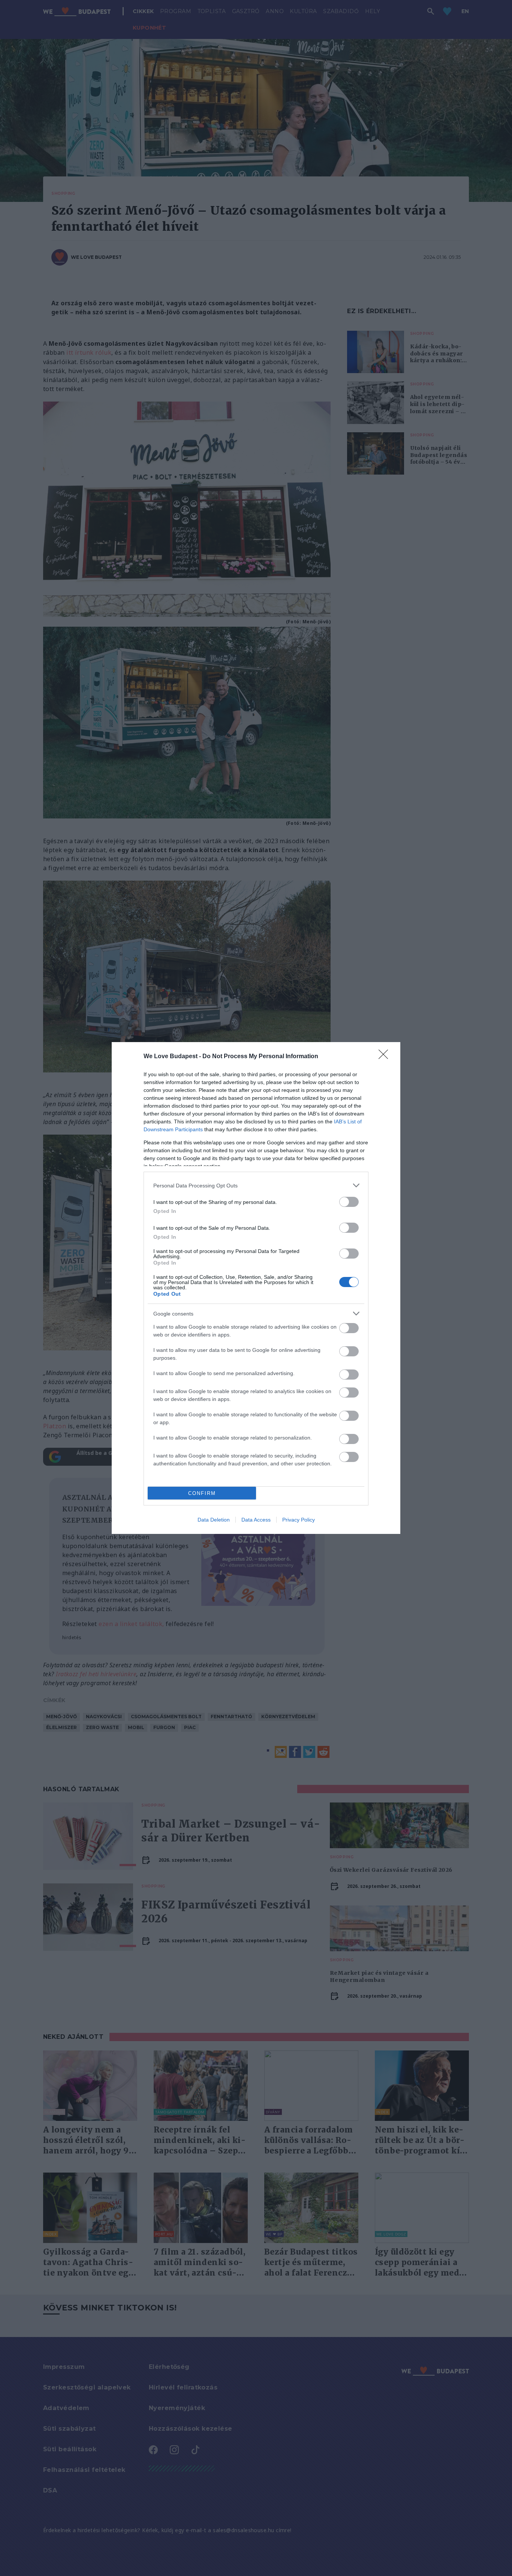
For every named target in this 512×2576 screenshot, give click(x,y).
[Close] (386, 1057)
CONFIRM (202, 1493)
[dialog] (256, 1288)
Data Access (256, 1520)
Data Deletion (214, 1520)
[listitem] (256, 1185)
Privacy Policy (299, 1520)
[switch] (349, 1202)
